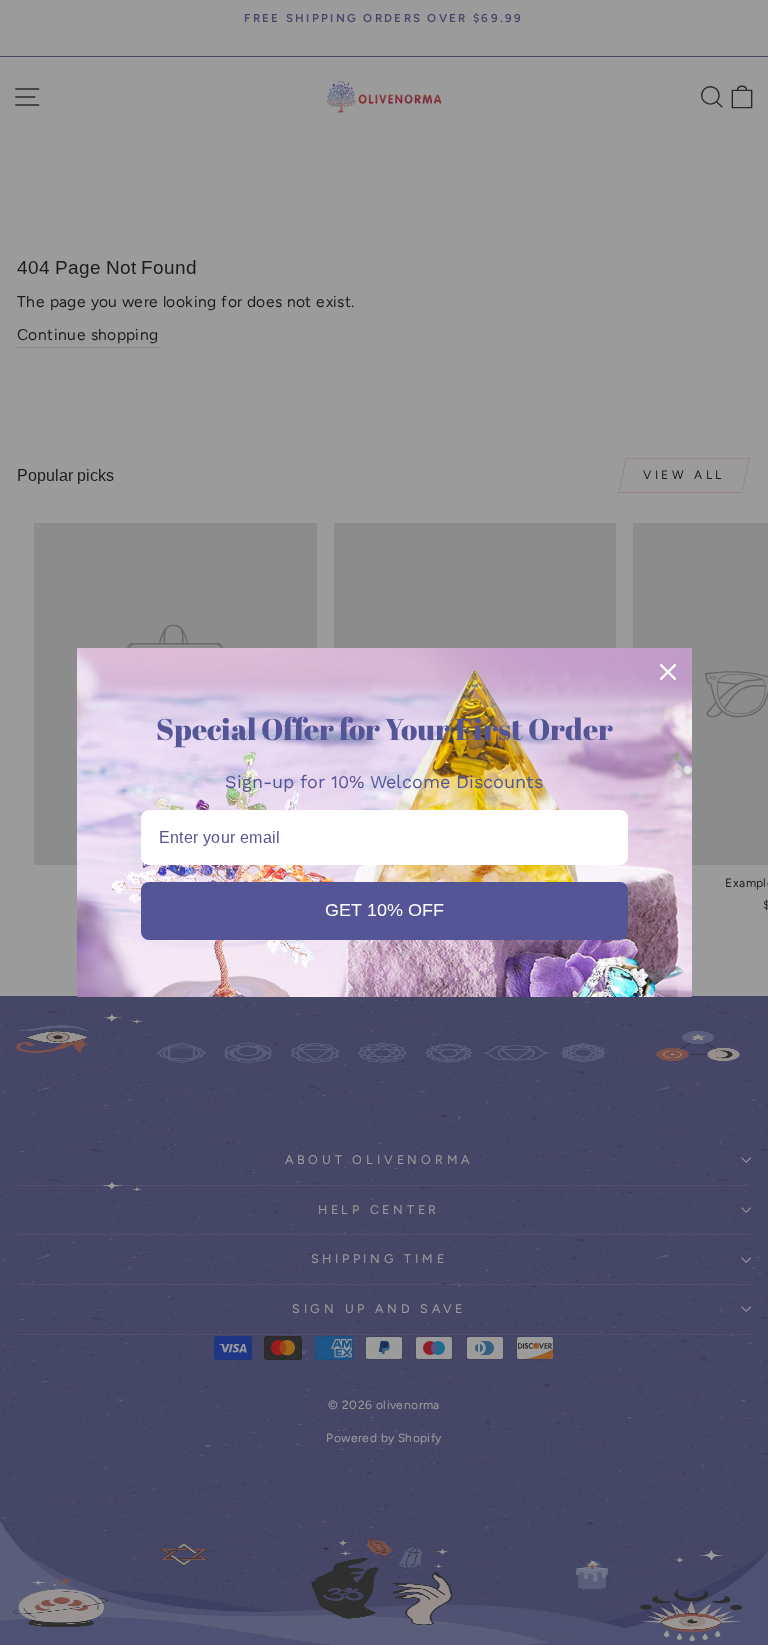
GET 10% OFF (384, 910)
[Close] (668, 672)
